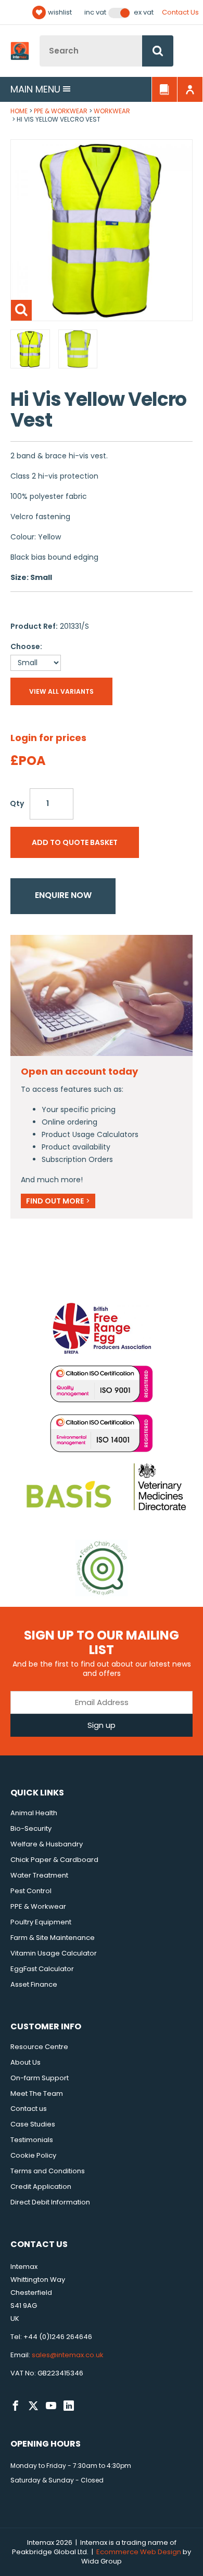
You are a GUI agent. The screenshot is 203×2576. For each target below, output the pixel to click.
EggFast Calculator (42, 1969)
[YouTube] (51, 2406)
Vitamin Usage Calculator (54, 1953)
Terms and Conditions (48, 2171)
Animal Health (34, 1813)
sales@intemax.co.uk (68, 2355)
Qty (17, 803)
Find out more (58, 1201)
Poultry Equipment (41, 1922)
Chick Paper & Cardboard (54, 1860)
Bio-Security (31, 1828)
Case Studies (33, 2124)
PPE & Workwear (61, 111)
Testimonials (32, 2140)
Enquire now (63, 895)
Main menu (35, 89)
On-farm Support (40, 2078)
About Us (26, 2062)
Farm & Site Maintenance (53, 1938)
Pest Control (31, 1891)
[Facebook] (16, 2406)
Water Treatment (39, 1875)
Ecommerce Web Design (139, 2552)
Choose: (26, 646)
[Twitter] (33, 2406)
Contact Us (180, 12)
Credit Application (41, 2187)
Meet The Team (37, 2093)
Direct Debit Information (50, 2202)
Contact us (29, 2109)
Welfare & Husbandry (47, 1844)
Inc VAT (95, 12)
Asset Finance (34, 1984)
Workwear (112, 111)
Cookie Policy (33, 2155)
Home (19, 111)
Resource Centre (39, 2047)
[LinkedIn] (69, 2406)
